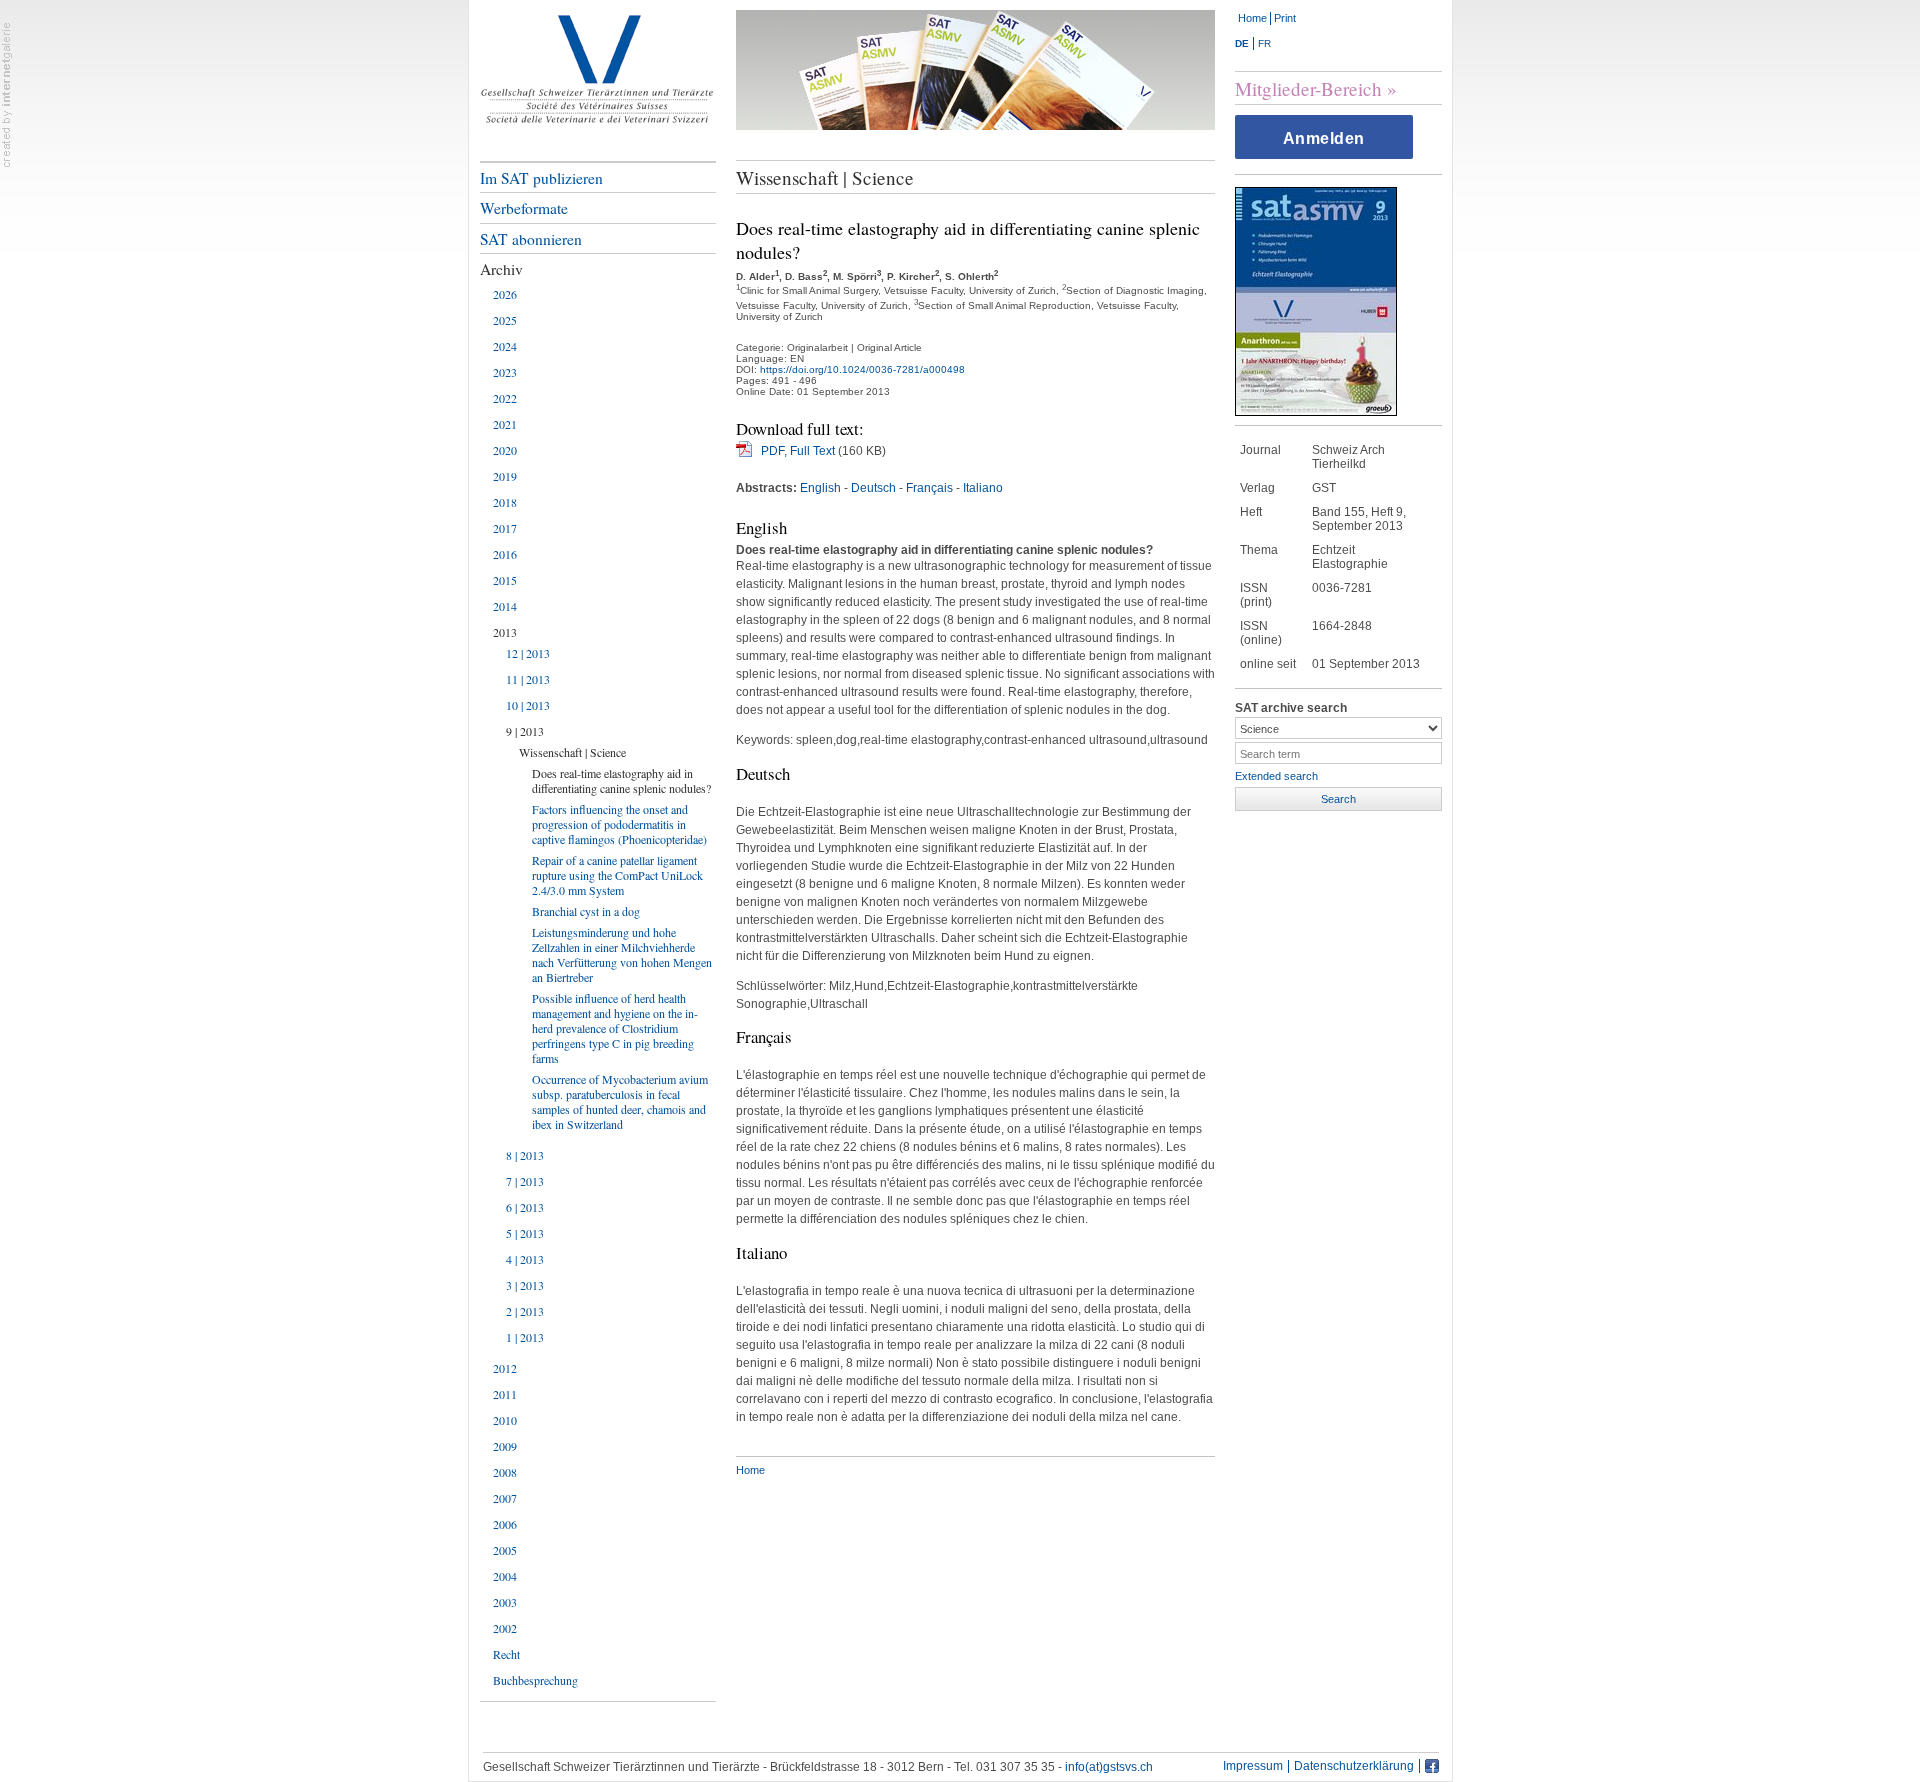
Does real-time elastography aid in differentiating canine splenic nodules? (621, 780)
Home (1252, 18)
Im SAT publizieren (541, 178)
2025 (505, 320)
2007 (505, 1498)
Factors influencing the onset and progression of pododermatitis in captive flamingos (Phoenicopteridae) (619, 824)
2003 (505, 1602)
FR (1264, 43)
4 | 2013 (525, 1259)
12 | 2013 (528, 653)
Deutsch (873, 488)
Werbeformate (524, 208)
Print (1285, 18)
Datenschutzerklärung (1354, 1766)
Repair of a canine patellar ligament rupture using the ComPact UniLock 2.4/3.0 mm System (617, 875)
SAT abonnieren (531, 239)
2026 (505, 294)
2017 (505, 528)
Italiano (983, 488)
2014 (505, 606)
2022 (505, 398)
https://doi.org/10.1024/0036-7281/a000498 (862, 369)
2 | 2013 (525, 1311)
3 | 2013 (525, 1285)
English (820, 488)
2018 (505, 502)
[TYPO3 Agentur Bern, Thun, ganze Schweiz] (7, 94)
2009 (505, 1446)
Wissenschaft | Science (572, 752)
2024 (505, 346)
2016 (505, 554)
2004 (505, 1576)
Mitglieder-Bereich (1308, 88)
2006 (505, 1524)
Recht (506, 1654)
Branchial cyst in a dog (586, 911)
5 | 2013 (525, 1233)
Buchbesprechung (535, 1680)
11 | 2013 (528, 679)
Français (929, 488)
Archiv (501, 269)
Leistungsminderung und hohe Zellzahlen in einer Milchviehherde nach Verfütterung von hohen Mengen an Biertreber (622, 954)
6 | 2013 (525, 1207)
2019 (505, 476)
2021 (505, 424)
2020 (505, 450)
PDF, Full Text (798, 451)
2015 (505, 580)
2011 (505, 1394)
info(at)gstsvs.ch (1109, 1767)
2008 (505, 1472)
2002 (505, 1628)
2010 (505, 1420)
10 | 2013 (528, 705)
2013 (505, 632)
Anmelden (1324, 138)
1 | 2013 (525, 1337)
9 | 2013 (525, 731)
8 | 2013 (525, 1155)
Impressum (1253, 1766)
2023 (505, 372)
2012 (505, 1368)
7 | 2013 (525, 1181)
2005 (505, 1550)
